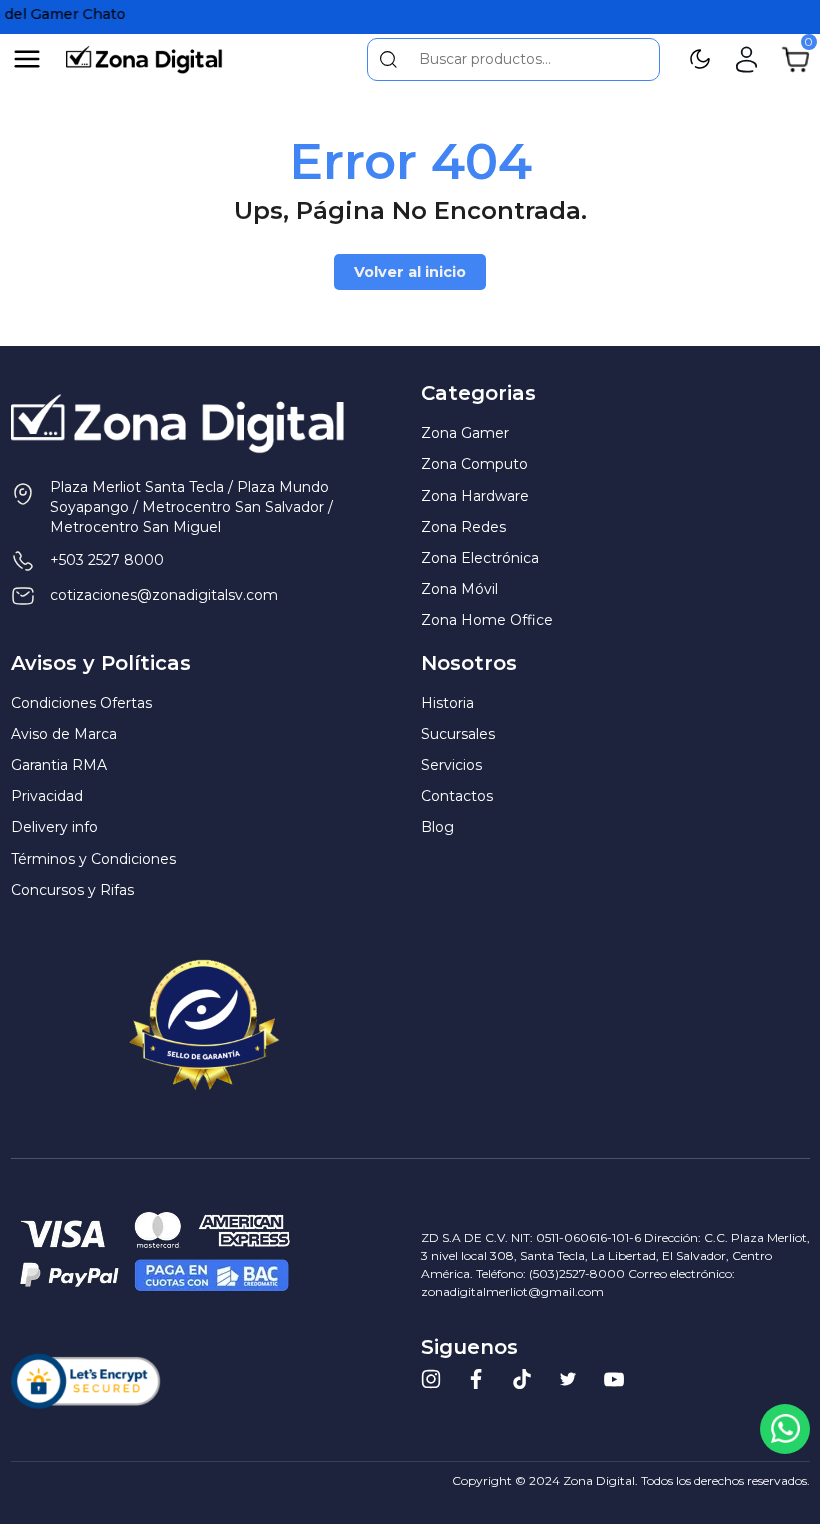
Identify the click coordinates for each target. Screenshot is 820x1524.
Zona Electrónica (480, 558)
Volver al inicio (410, 272)
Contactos (457, 796)
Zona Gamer (465, 433)
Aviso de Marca (64, 734)
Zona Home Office (487, 620)
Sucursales (458, 734)
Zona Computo (474, 464)
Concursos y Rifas (72, 890)
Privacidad (47, 796)
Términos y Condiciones (93, 859)
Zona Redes (463, 527)
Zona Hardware (475, 496)
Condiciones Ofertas (81, 703)
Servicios (451, 765)
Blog (437, 827)
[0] (795, 58)
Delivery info (54, 827)
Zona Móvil (459, 589)
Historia (447, 703)
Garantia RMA (59, 765)
